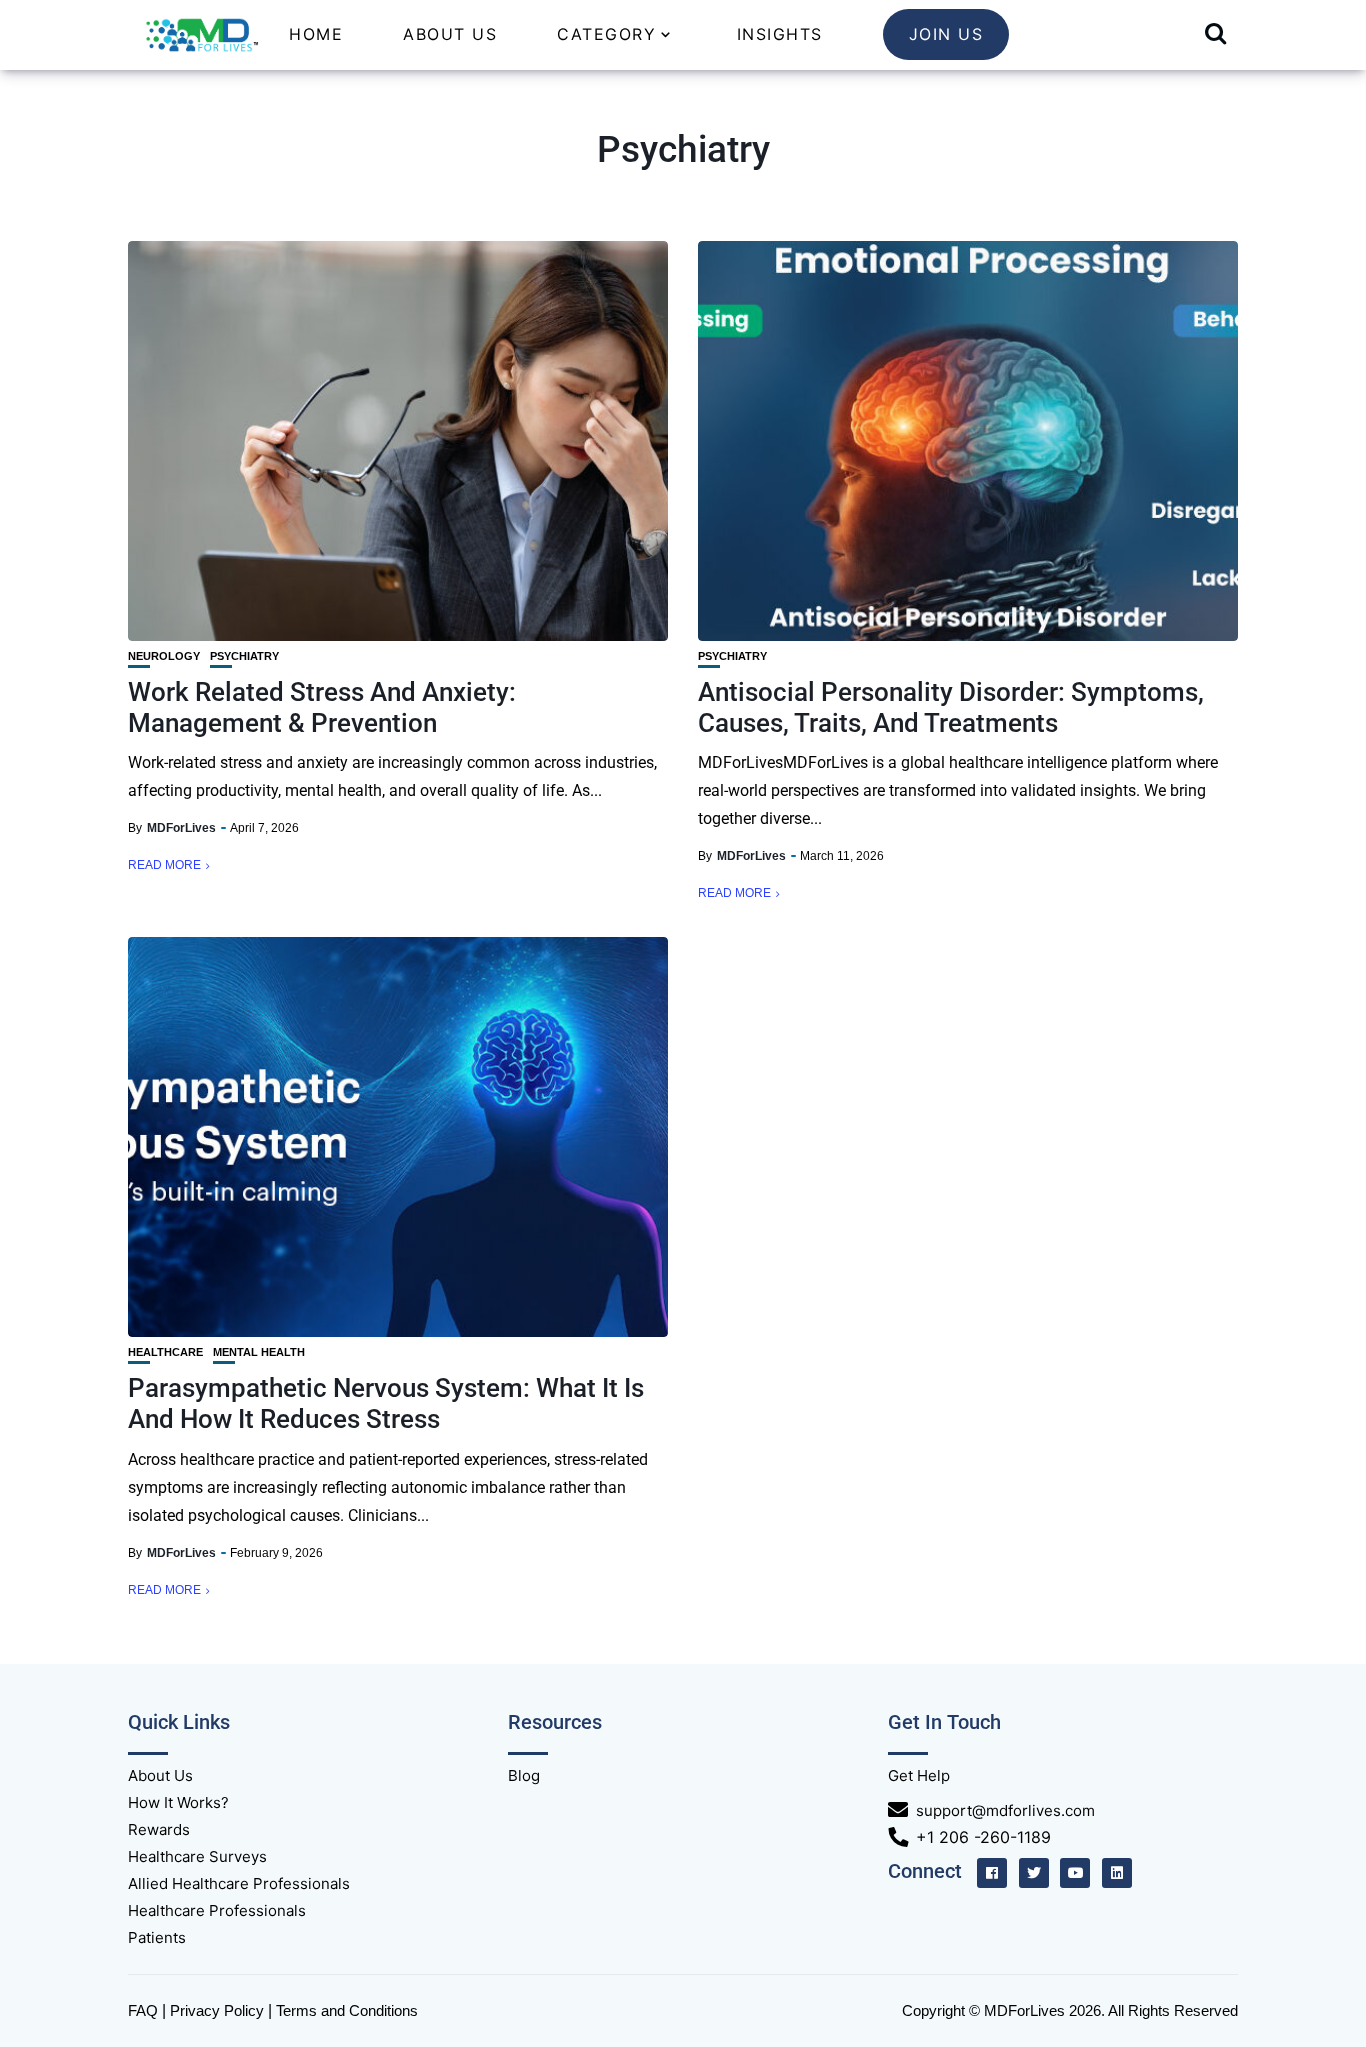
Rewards (159, 1829)
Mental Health (259, 1352)
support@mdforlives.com (1005, 1810)
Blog (524, 1775)
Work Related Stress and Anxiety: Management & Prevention (322, 707)
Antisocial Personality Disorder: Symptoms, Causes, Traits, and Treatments (951, 707)
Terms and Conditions (347, 2010)
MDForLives (181, 828)
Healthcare (165, 1352)
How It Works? (178, 1802)
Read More (164, 865)
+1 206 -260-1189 (983, 1837)
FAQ (143, 2010)
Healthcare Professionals (217, 1910)
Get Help (919, 1775)
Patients (157, 1937)
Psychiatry (244, 656)
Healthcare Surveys (197, 1856)
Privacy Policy (217, 2010)
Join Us (946, 34)
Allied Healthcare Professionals (239, 1883)
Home (316, 34)
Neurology (164, 656)
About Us (450, 34)
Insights (780, 34)
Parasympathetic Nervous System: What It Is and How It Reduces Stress (386, 1403)
